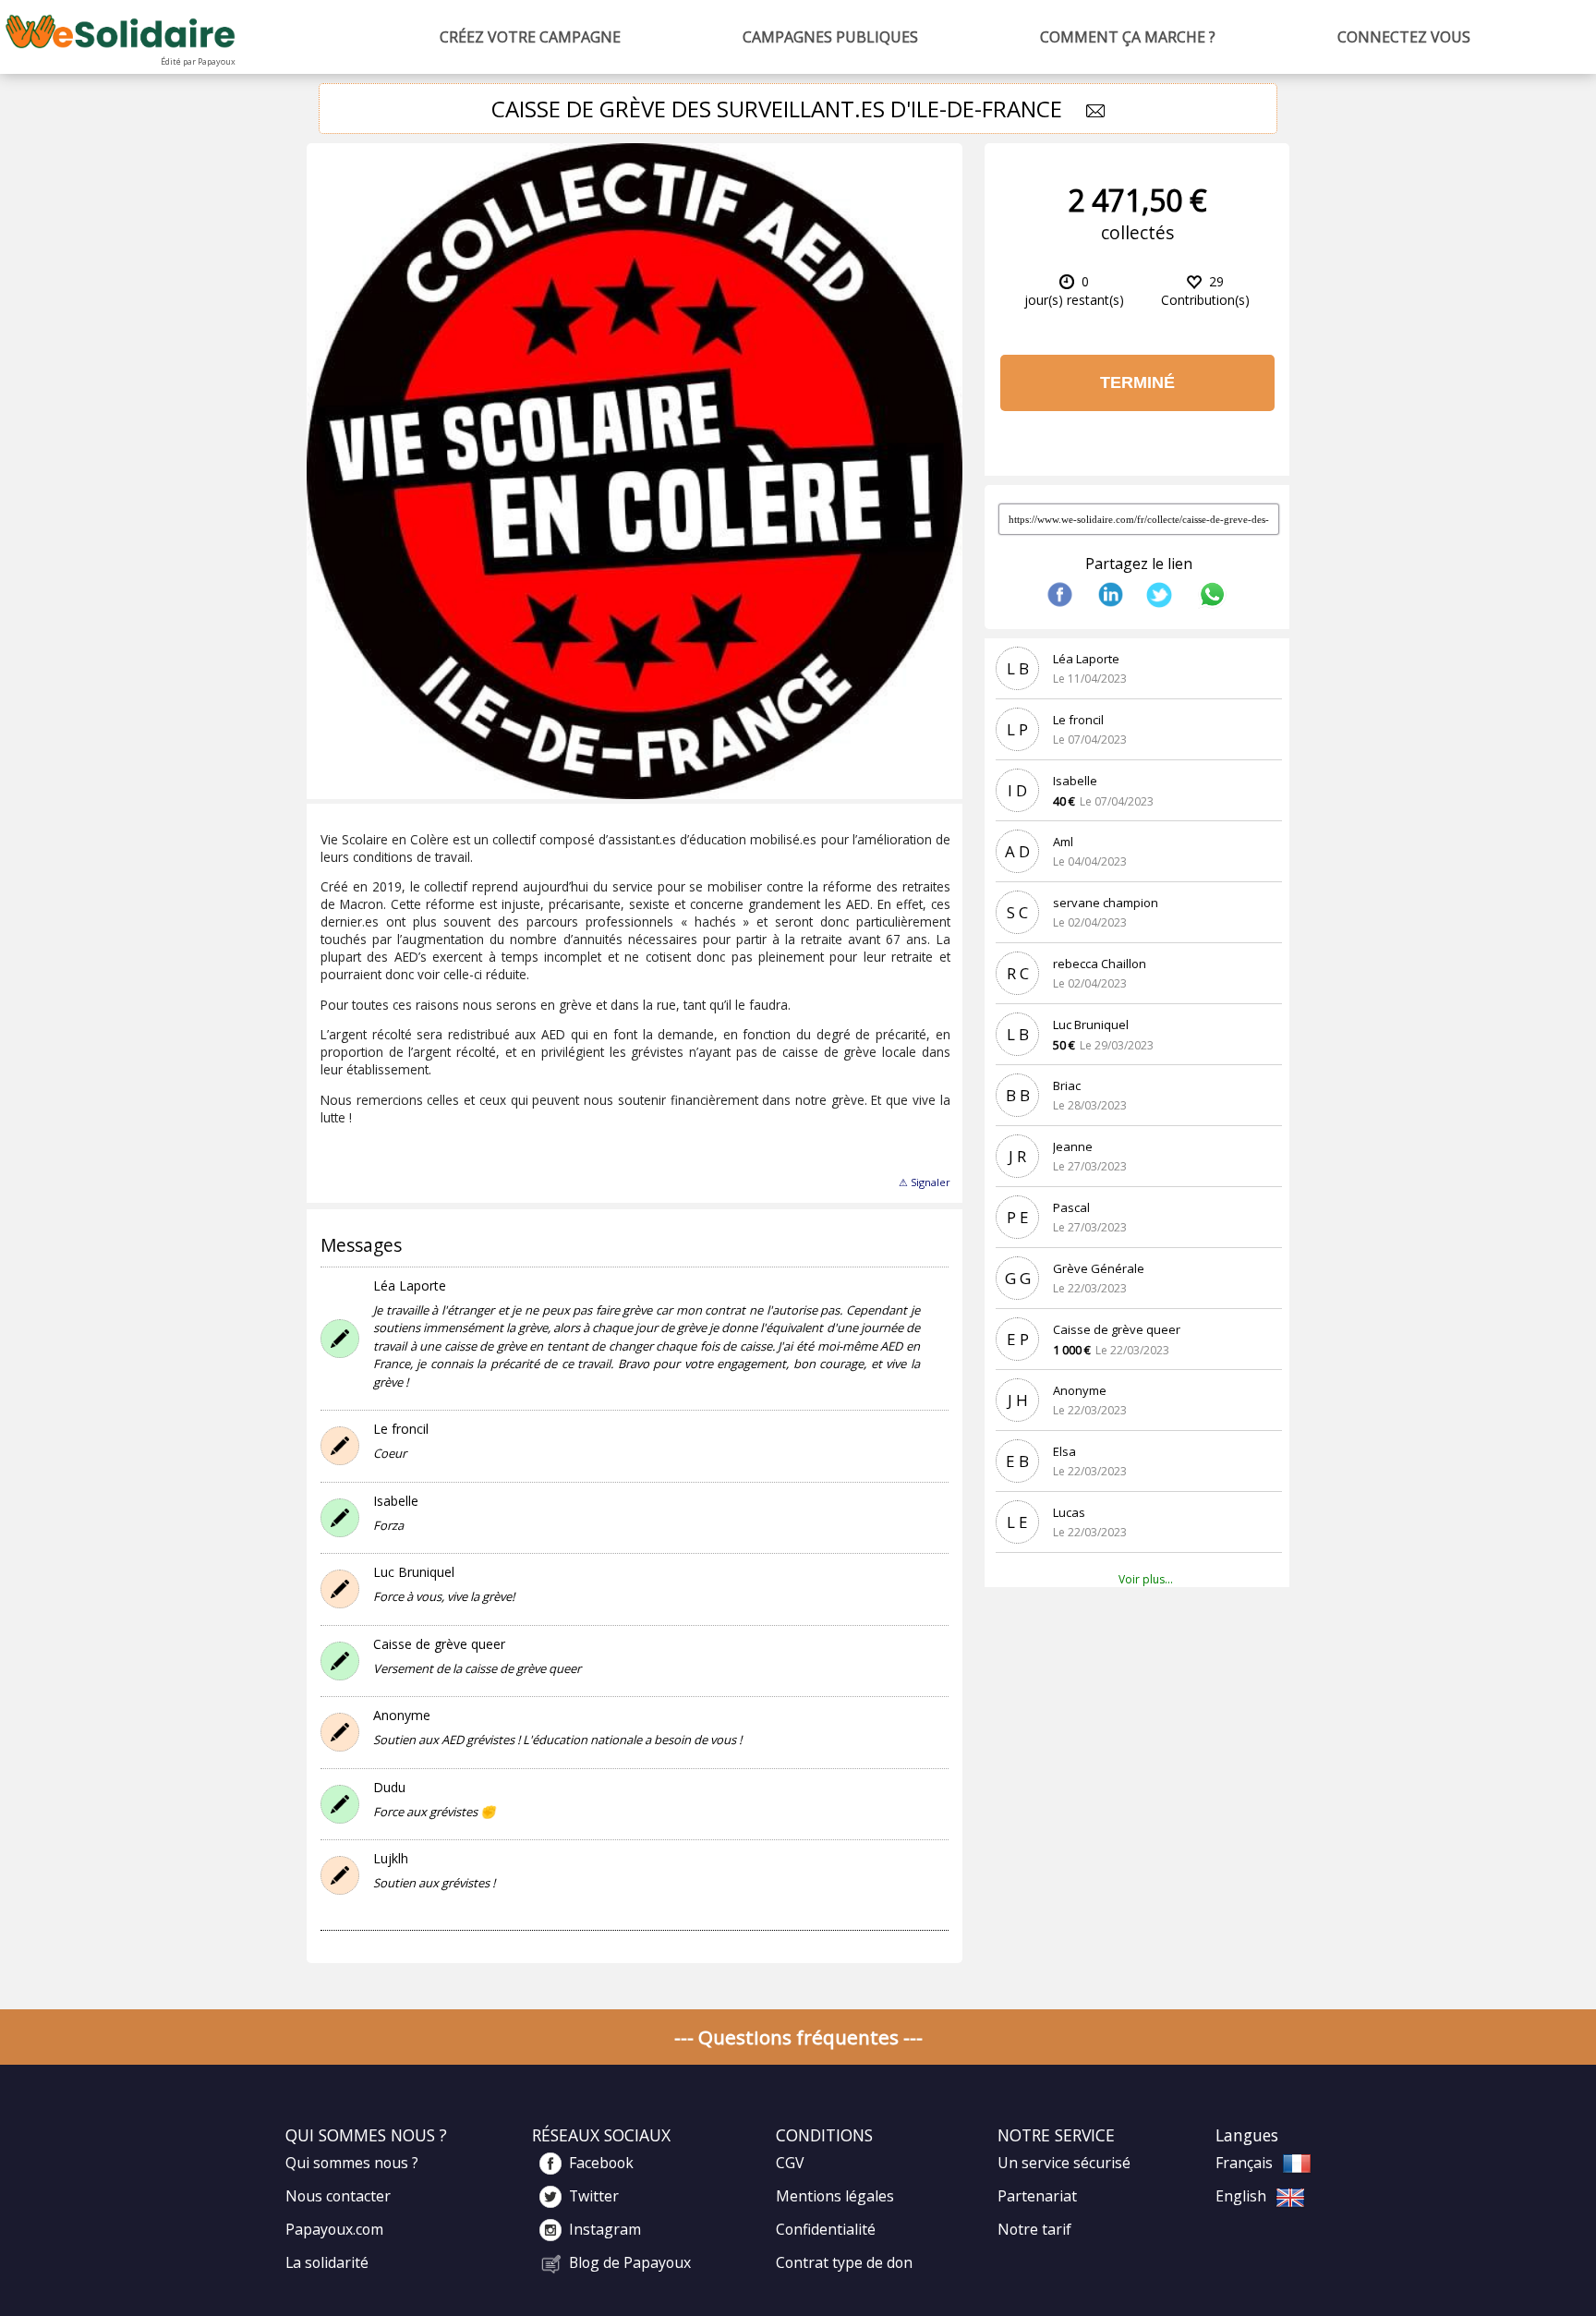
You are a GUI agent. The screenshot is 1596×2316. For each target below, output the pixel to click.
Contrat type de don (844, 2262)
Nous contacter (338, 2196)
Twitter (594, 2196)
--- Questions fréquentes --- (798, 2037)
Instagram (605, 2229)
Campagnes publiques (830, 37)
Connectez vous (1404, 37)
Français (1244, 2163)
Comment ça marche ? (1128, 37)
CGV (790, 2163)
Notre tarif (1034, 2229)
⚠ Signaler (925, 1182)
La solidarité (327, 2262)
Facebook (601, 2163)
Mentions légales (835, 2196)
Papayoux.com (334, 2229)
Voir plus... (1146, 1579)
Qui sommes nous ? (352, 2163)
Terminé (1137, 382)
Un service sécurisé (1064, 2163)
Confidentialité (826, 2229)
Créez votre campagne (530, 37)
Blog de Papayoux (630, 2262)
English (1241, 2196)
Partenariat (1037, 2196)
